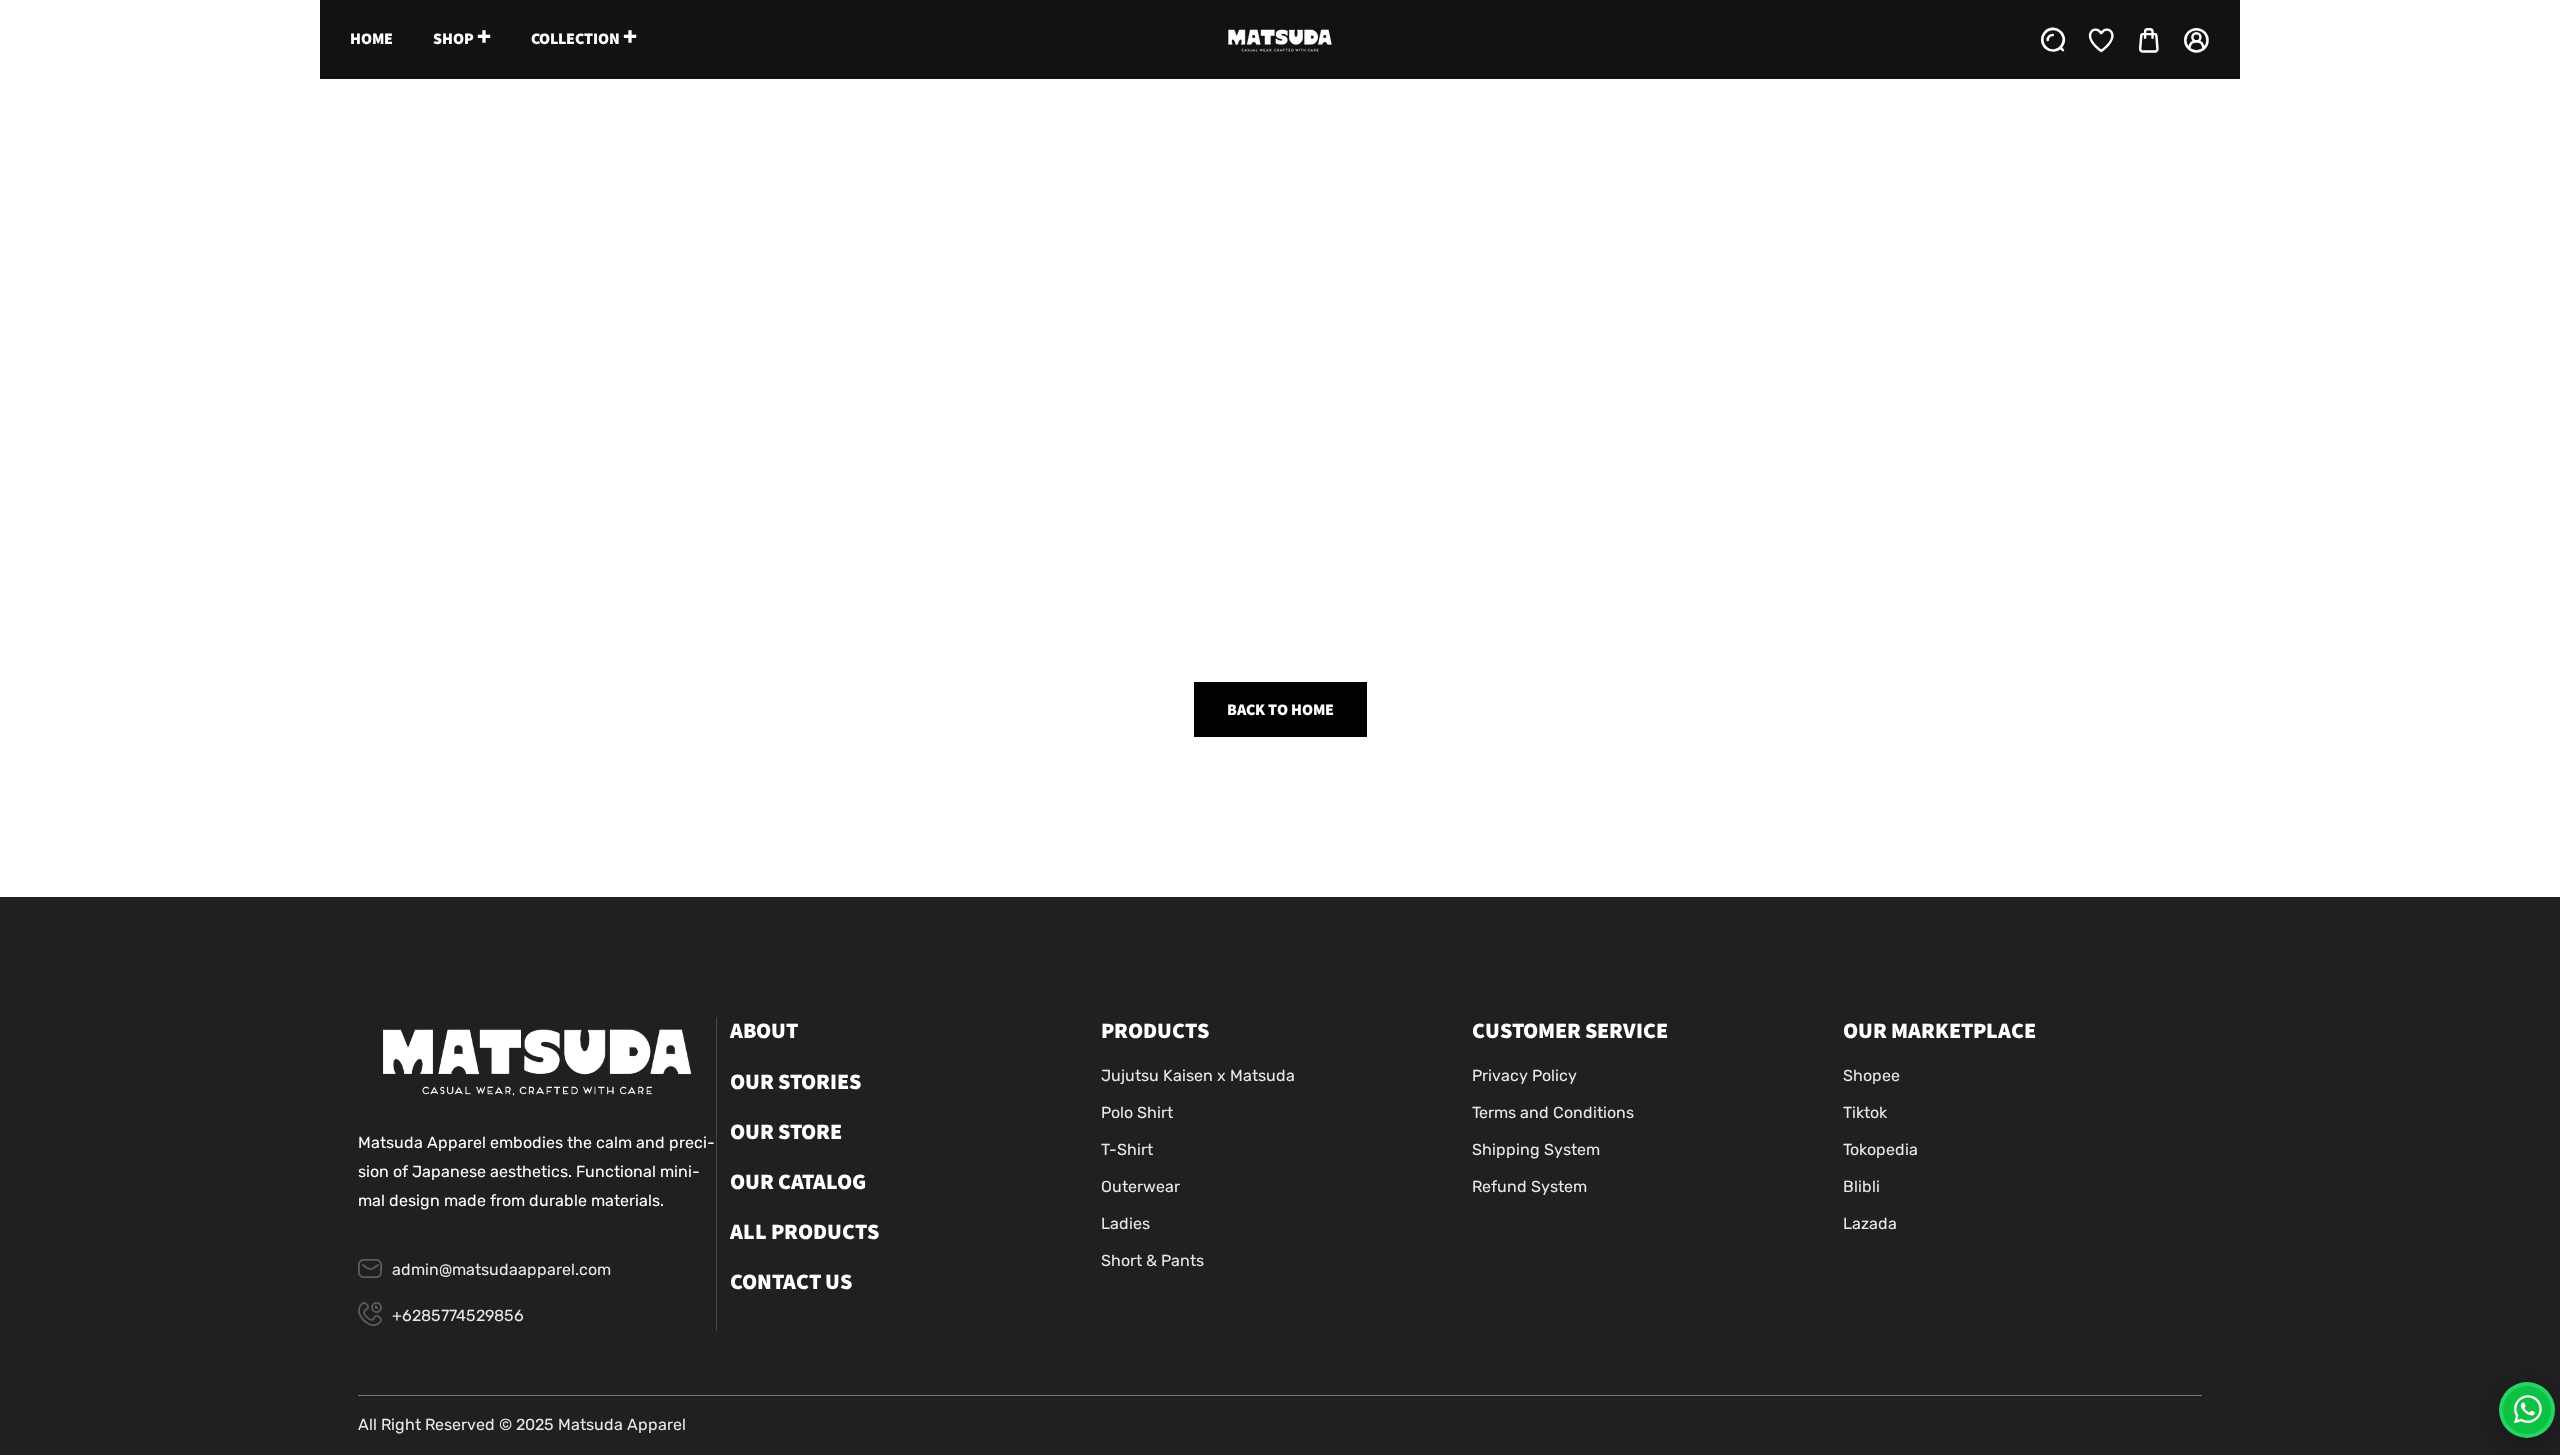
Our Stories (795, 1082)
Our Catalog (798, 1182)
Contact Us (791, 1282)
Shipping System (1536, 1149)
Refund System (1529, 1186)
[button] (2149, 40)
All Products (804, 1232)
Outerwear (1140, 1186)
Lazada (1870, 1223)
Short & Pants (1152, 1260)
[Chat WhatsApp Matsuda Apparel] (2527, 1410)
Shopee (1871, 1075)
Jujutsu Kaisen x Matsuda (1198, 1075)
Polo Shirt (1137, 1112)
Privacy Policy (1524, 1075)
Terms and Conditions (1553, 1112)
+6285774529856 (458, 1315)
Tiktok (1865, 1112)
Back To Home (1280, 710)
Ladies (1125, 1223)
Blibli (1861, 1186)
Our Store (786, 1132)
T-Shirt (1127, 1149)
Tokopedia (1880, 1149)
